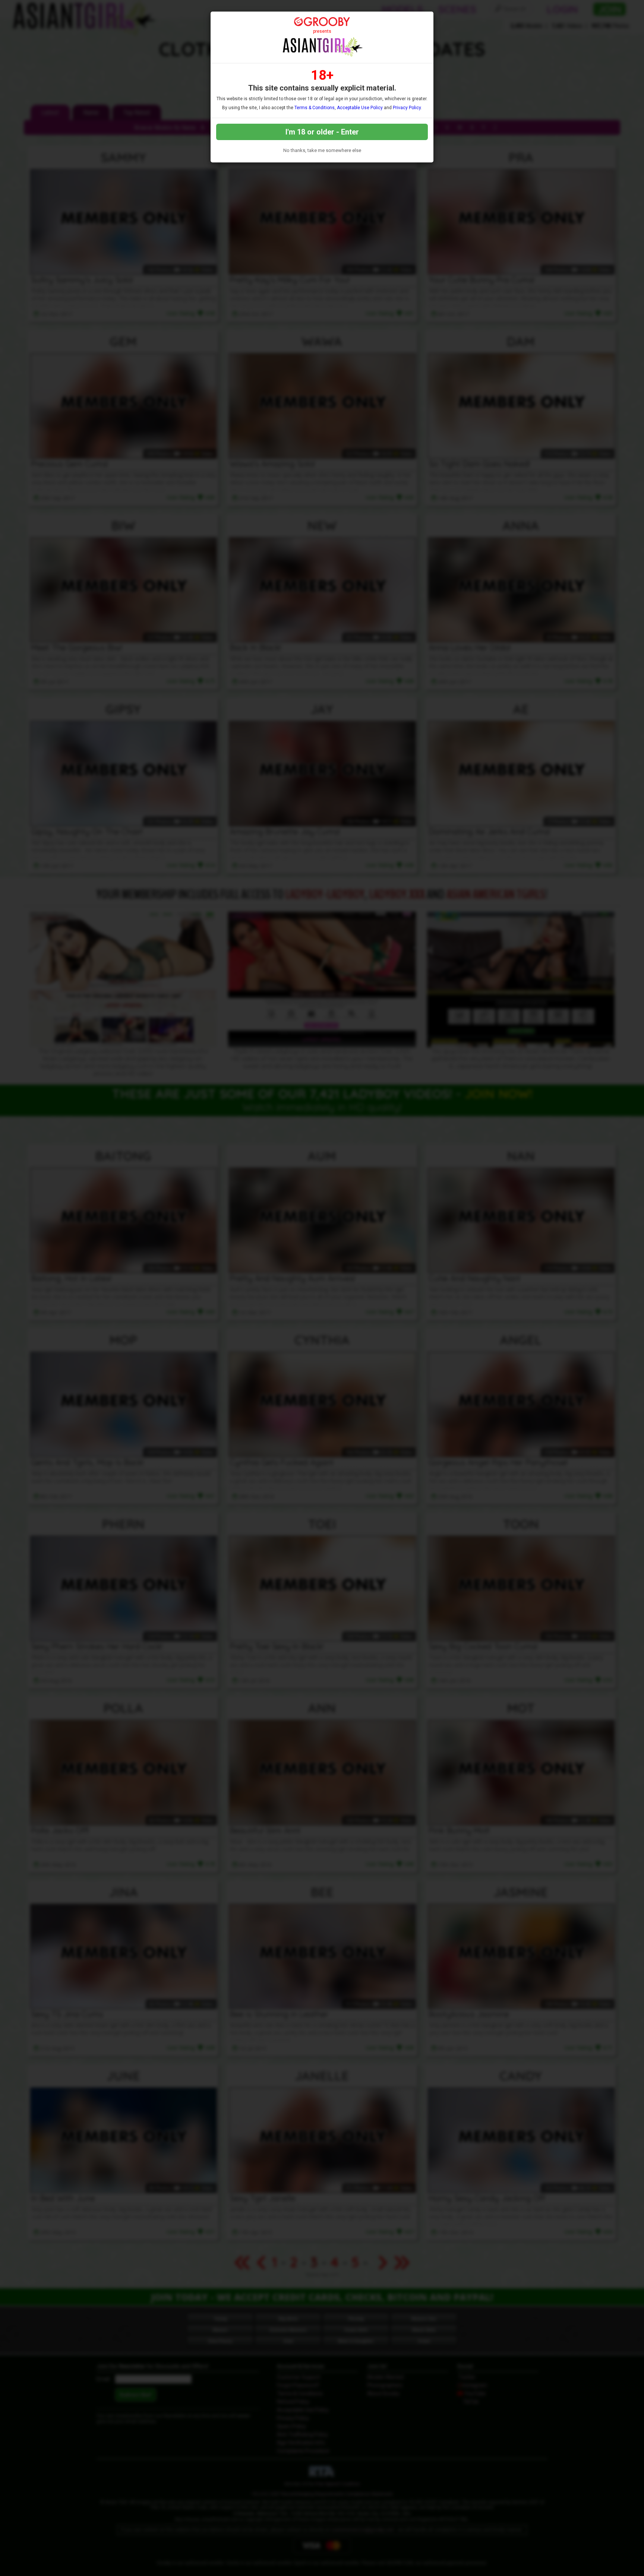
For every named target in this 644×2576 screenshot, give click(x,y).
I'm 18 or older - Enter (322, 132)
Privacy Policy (407, 108)
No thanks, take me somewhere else (322, 150)
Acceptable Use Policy (360, 108)
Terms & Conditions (315, 108)
